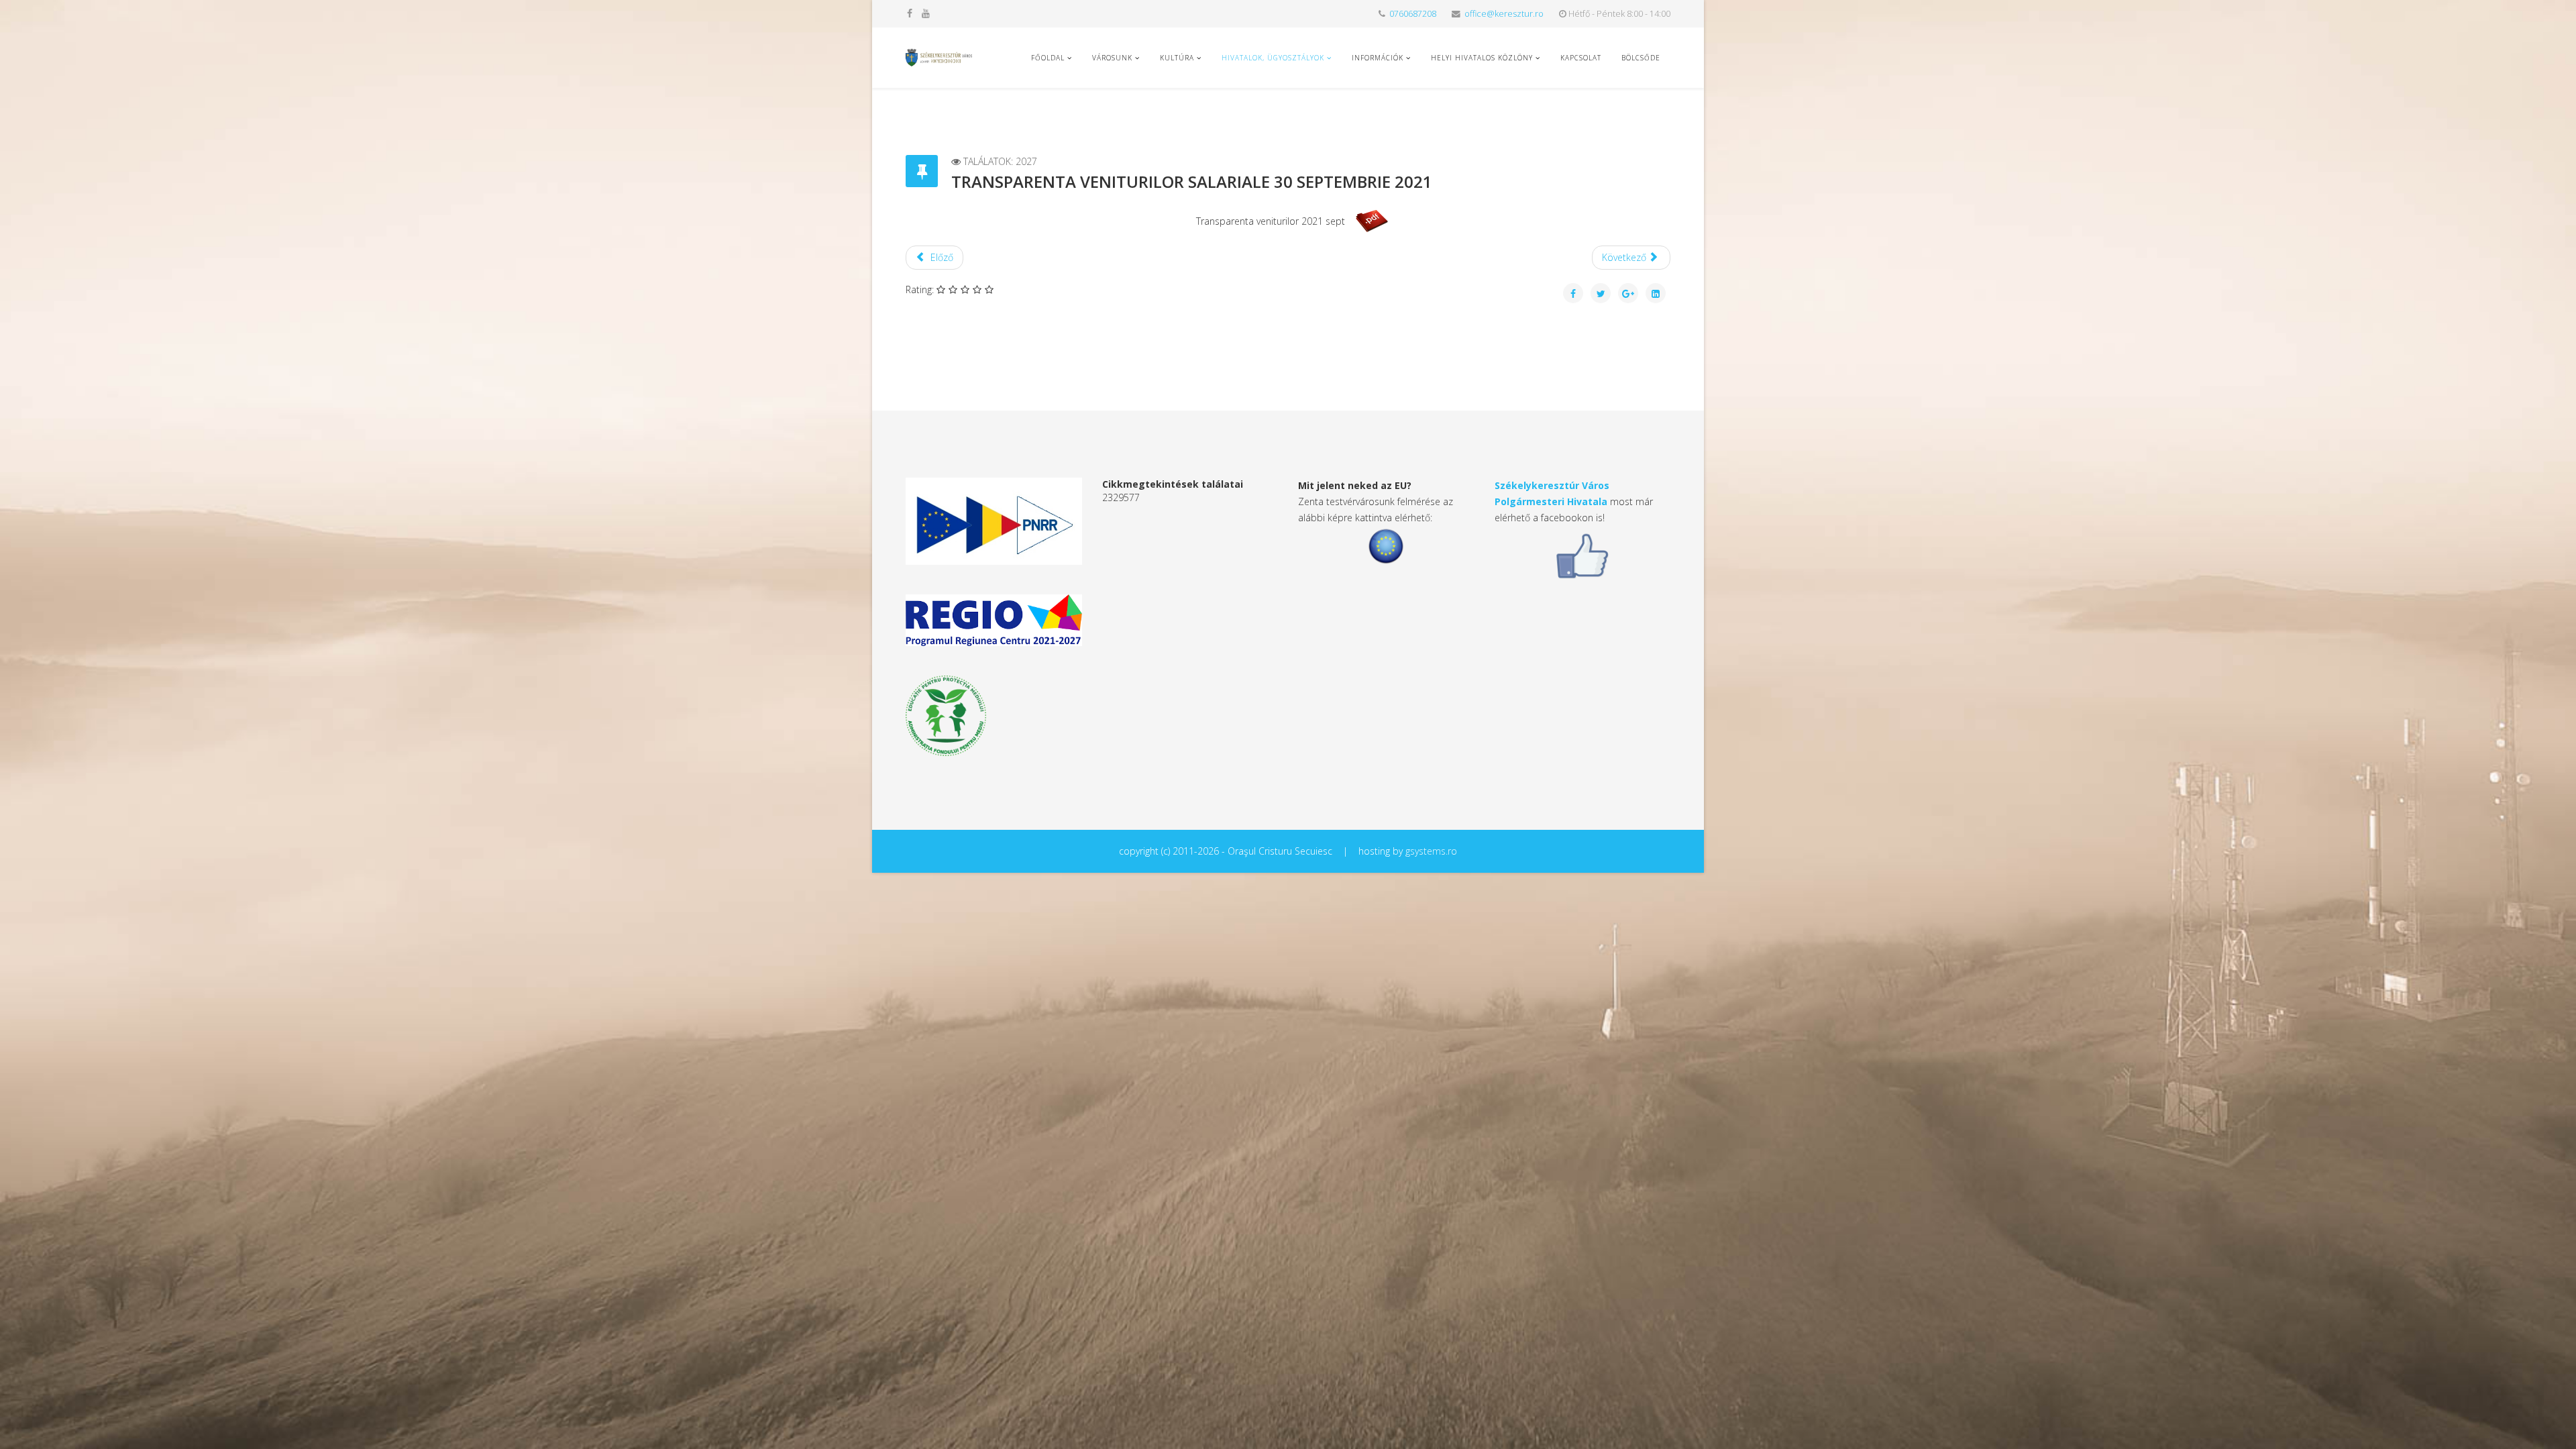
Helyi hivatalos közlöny (1482, 58)
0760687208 (1413, 14)
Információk (1378, 58)
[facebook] (910, 13)
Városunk (1112, 58)
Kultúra (1177, 58)
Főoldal (1048, 58)
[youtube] (926, 13)
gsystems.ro (1431, 851)
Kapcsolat (1581, 58)
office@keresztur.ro (1504, 14)
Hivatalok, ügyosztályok (1273, 58)
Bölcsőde (1641, 58)
